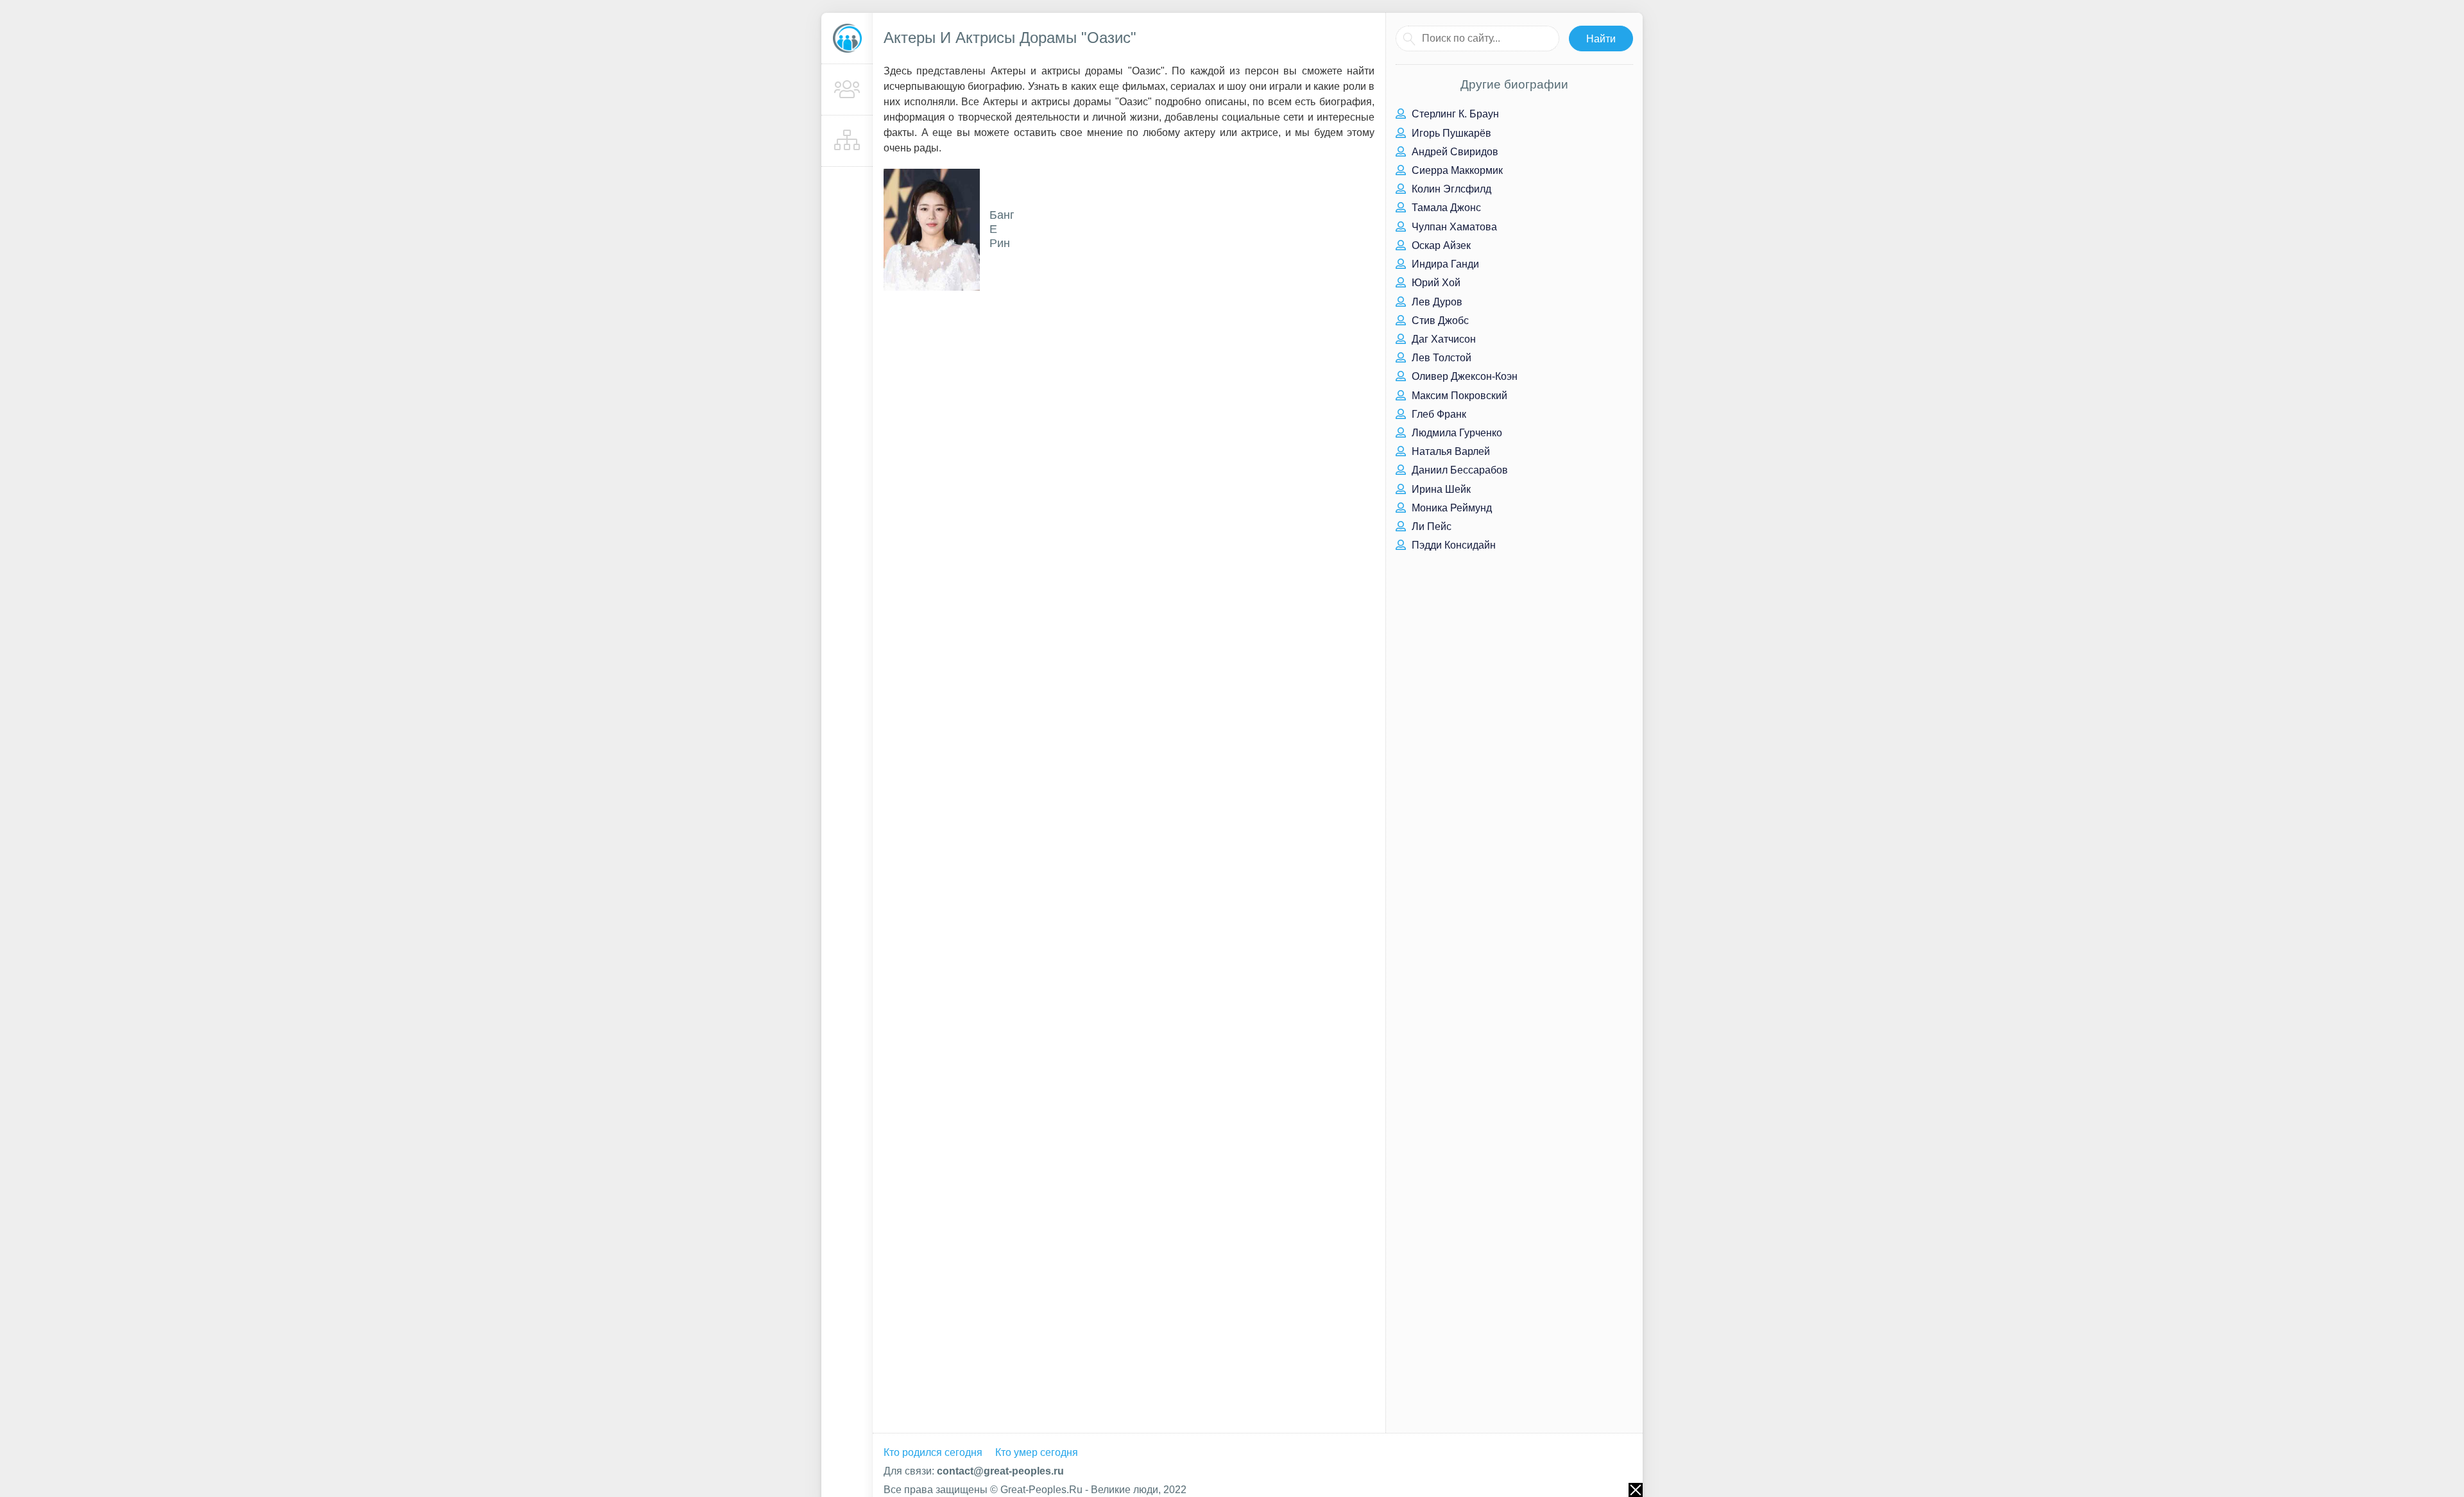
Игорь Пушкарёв (1450, 133)
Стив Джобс (1439, 321)
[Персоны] (847, 90)
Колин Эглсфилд (1450, 189)
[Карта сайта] (847, 141)
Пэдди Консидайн (1452, 545)
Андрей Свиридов (1454, 152)
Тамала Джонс (1445, 208)
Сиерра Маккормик (1456, 170)
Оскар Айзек (1440, 245)
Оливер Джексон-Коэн (1463, 376)
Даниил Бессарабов (1459, 470)
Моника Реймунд (1450, 508)
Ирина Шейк (1440, 489)
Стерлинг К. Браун (1454, 114)
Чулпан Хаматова (1453, 227)
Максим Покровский (1458, 396)
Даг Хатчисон (1442, 339)
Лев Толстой (1440, 358)
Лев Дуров (1436, 302)
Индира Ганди (1444, 264)
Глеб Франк (1438, 414)
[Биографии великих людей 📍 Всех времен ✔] (847, 38)
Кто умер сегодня (1037, 1452)
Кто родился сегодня (933, 1452)
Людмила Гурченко (1456, 433)
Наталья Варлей (1450, 451)
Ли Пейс (1430, 526)
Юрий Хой (1435, 283)
